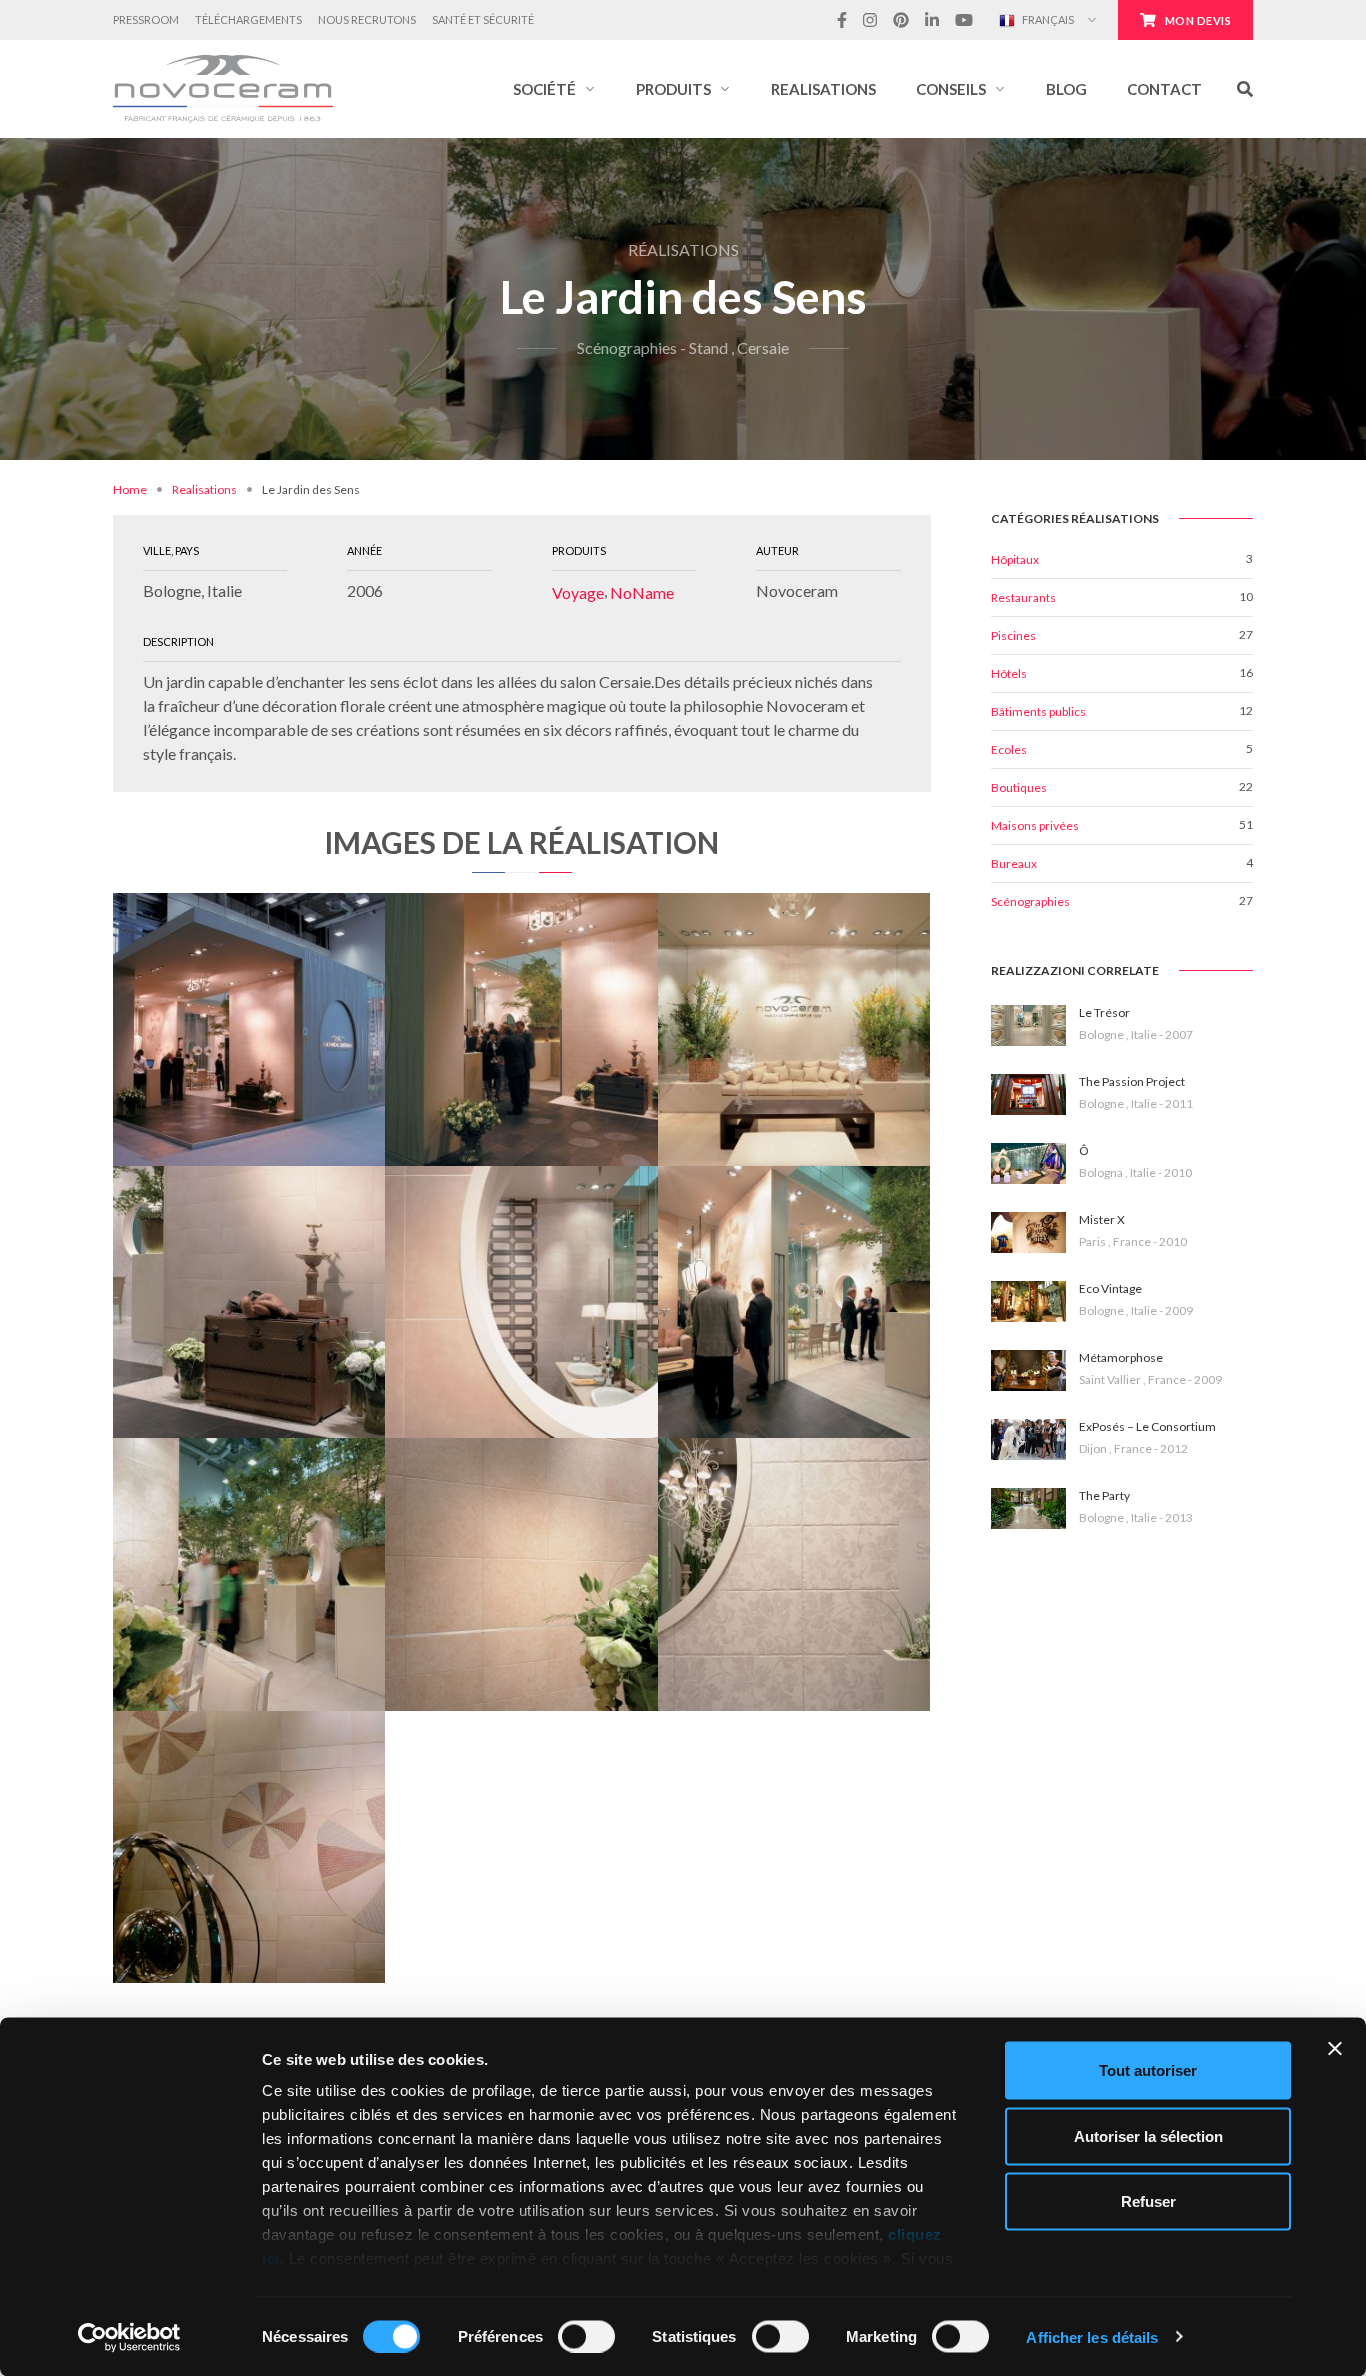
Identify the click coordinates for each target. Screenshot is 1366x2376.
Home (130, 489)
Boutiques (1019, 787)
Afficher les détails (1092, 2336)
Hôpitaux (1015, 559)
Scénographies (1030, 901)
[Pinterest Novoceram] (901, 20)
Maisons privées (1035, 825)
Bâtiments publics (1038, 711)
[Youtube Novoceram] (964, 20)
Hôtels (1009, 673)
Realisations (204, 489)
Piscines (1013, 635)
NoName (642, 592)
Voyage (578, 592)
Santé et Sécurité (483, 19)
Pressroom (146, 19)
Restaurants (1023, 597)
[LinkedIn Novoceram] (932, 20)
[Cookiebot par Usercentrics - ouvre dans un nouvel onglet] (129, 2337)
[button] (554, 89)
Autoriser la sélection (1148, 2135)
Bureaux (1014, 863)
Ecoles (1009, 749)
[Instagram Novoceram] (870, 20)
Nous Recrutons (367, 19)
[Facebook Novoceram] (842, 20)
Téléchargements (248, 19)
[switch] (586, 2336)
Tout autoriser (1148, 2070)
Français (1047, 19)
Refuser (1148, 2201)
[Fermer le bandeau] (1335, 2049)
